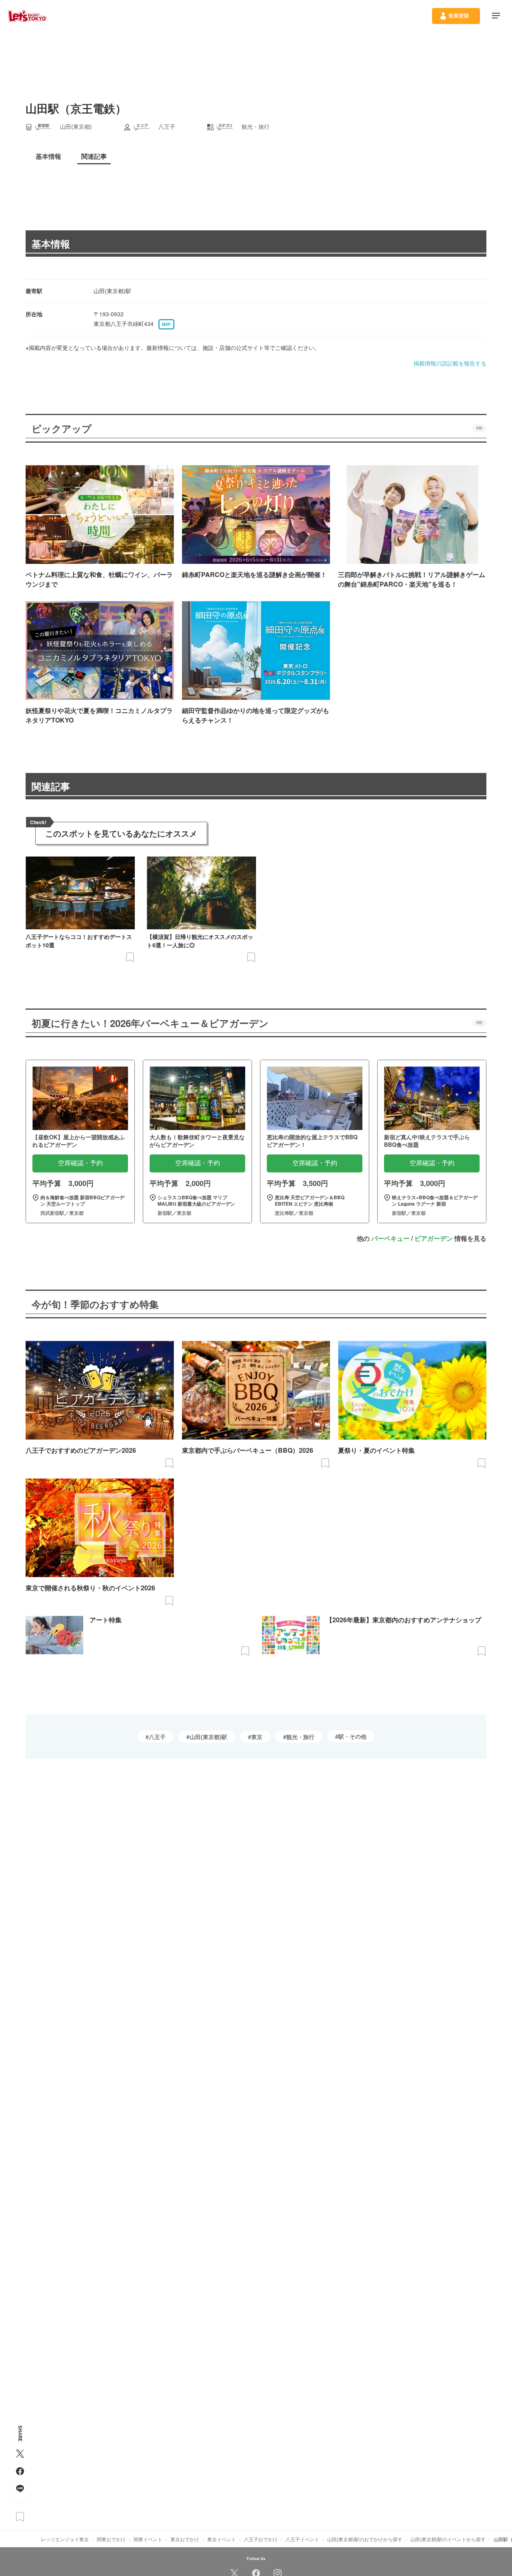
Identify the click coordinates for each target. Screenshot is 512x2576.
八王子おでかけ (261, 2539)
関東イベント (148, 2539)
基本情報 (51, 244)
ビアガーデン (434, 1238)
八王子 (157, 1737)
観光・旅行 (300, 1737)
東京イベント (222, 2539)
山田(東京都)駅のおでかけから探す (365, 2539)
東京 (257, 1737)
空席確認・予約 (80, 1163)
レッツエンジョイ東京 (65, 2539)
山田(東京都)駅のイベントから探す (448, 2539)
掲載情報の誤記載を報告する (450, 363)
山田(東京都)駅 (208, 1737)
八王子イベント (302, 2539)
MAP (166, 324)
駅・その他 (352, 1736)
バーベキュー (390, 1238)
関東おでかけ (111, 2539)
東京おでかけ (185, 2539)
